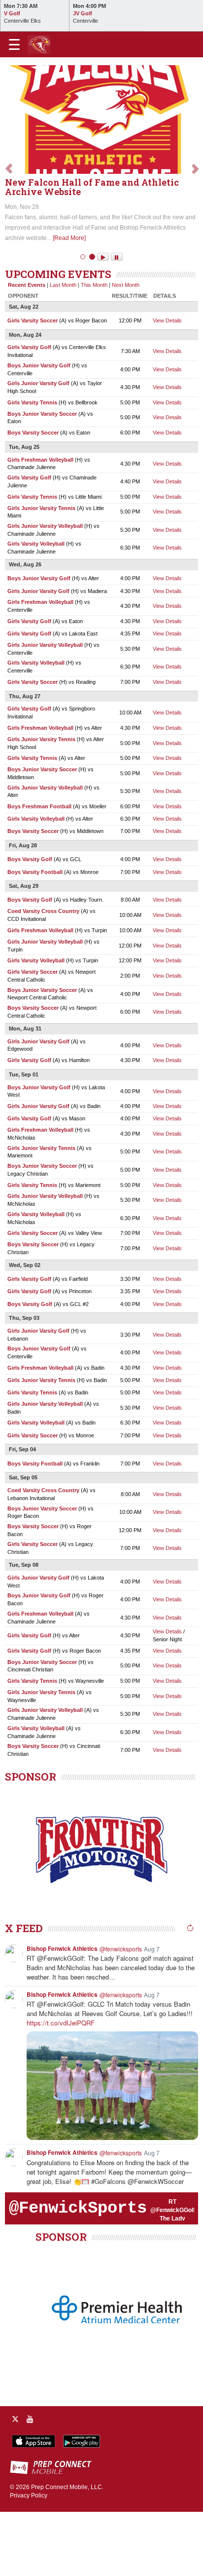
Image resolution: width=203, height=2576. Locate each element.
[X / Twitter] (15, 2483)
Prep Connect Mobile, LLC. (67, 2551)
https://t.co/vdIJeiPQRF (61, 2086)
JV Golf (83, 13)
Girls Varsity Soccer (33, 384)
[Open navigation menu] (14, 44)
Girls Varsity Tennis (32, 466)
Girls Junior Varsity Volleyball (45, 590)
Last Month (63, 349)
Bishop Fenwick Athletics (62, 2012)
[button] (9, 196)
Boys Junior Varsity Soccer (42, 477)
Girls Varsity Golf (29, 411)
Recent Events (27, 349)
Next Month (126, 349)
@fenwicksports (121, 2012)
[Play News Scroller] (103, 321)
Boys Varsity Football (35, 936)
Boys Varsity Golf (30, 923)
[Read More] (75, 302)
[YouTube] (30, 2483)
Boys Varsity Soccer (33, 497)
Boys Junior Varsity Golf (39, 429)
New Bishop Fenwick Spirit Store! (81, 256)
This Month (94, 349)
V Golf (12, 13)
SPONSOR (31, 1840)
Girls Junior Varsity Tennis (41, 572)
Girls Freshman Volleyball (40, 523)
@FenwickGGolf (173, 2274)
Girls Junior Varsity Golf (38, 447)
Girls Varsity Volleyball (36, 608)
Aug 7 (152, 2012)
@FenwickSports (78, 2272)
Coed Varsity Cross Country (43, 975)
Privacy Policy (29, 2559)
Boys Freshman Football (39, 871)
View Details (167, 384)
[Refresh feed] (190, 1992)
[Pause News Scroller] (117, 321)
